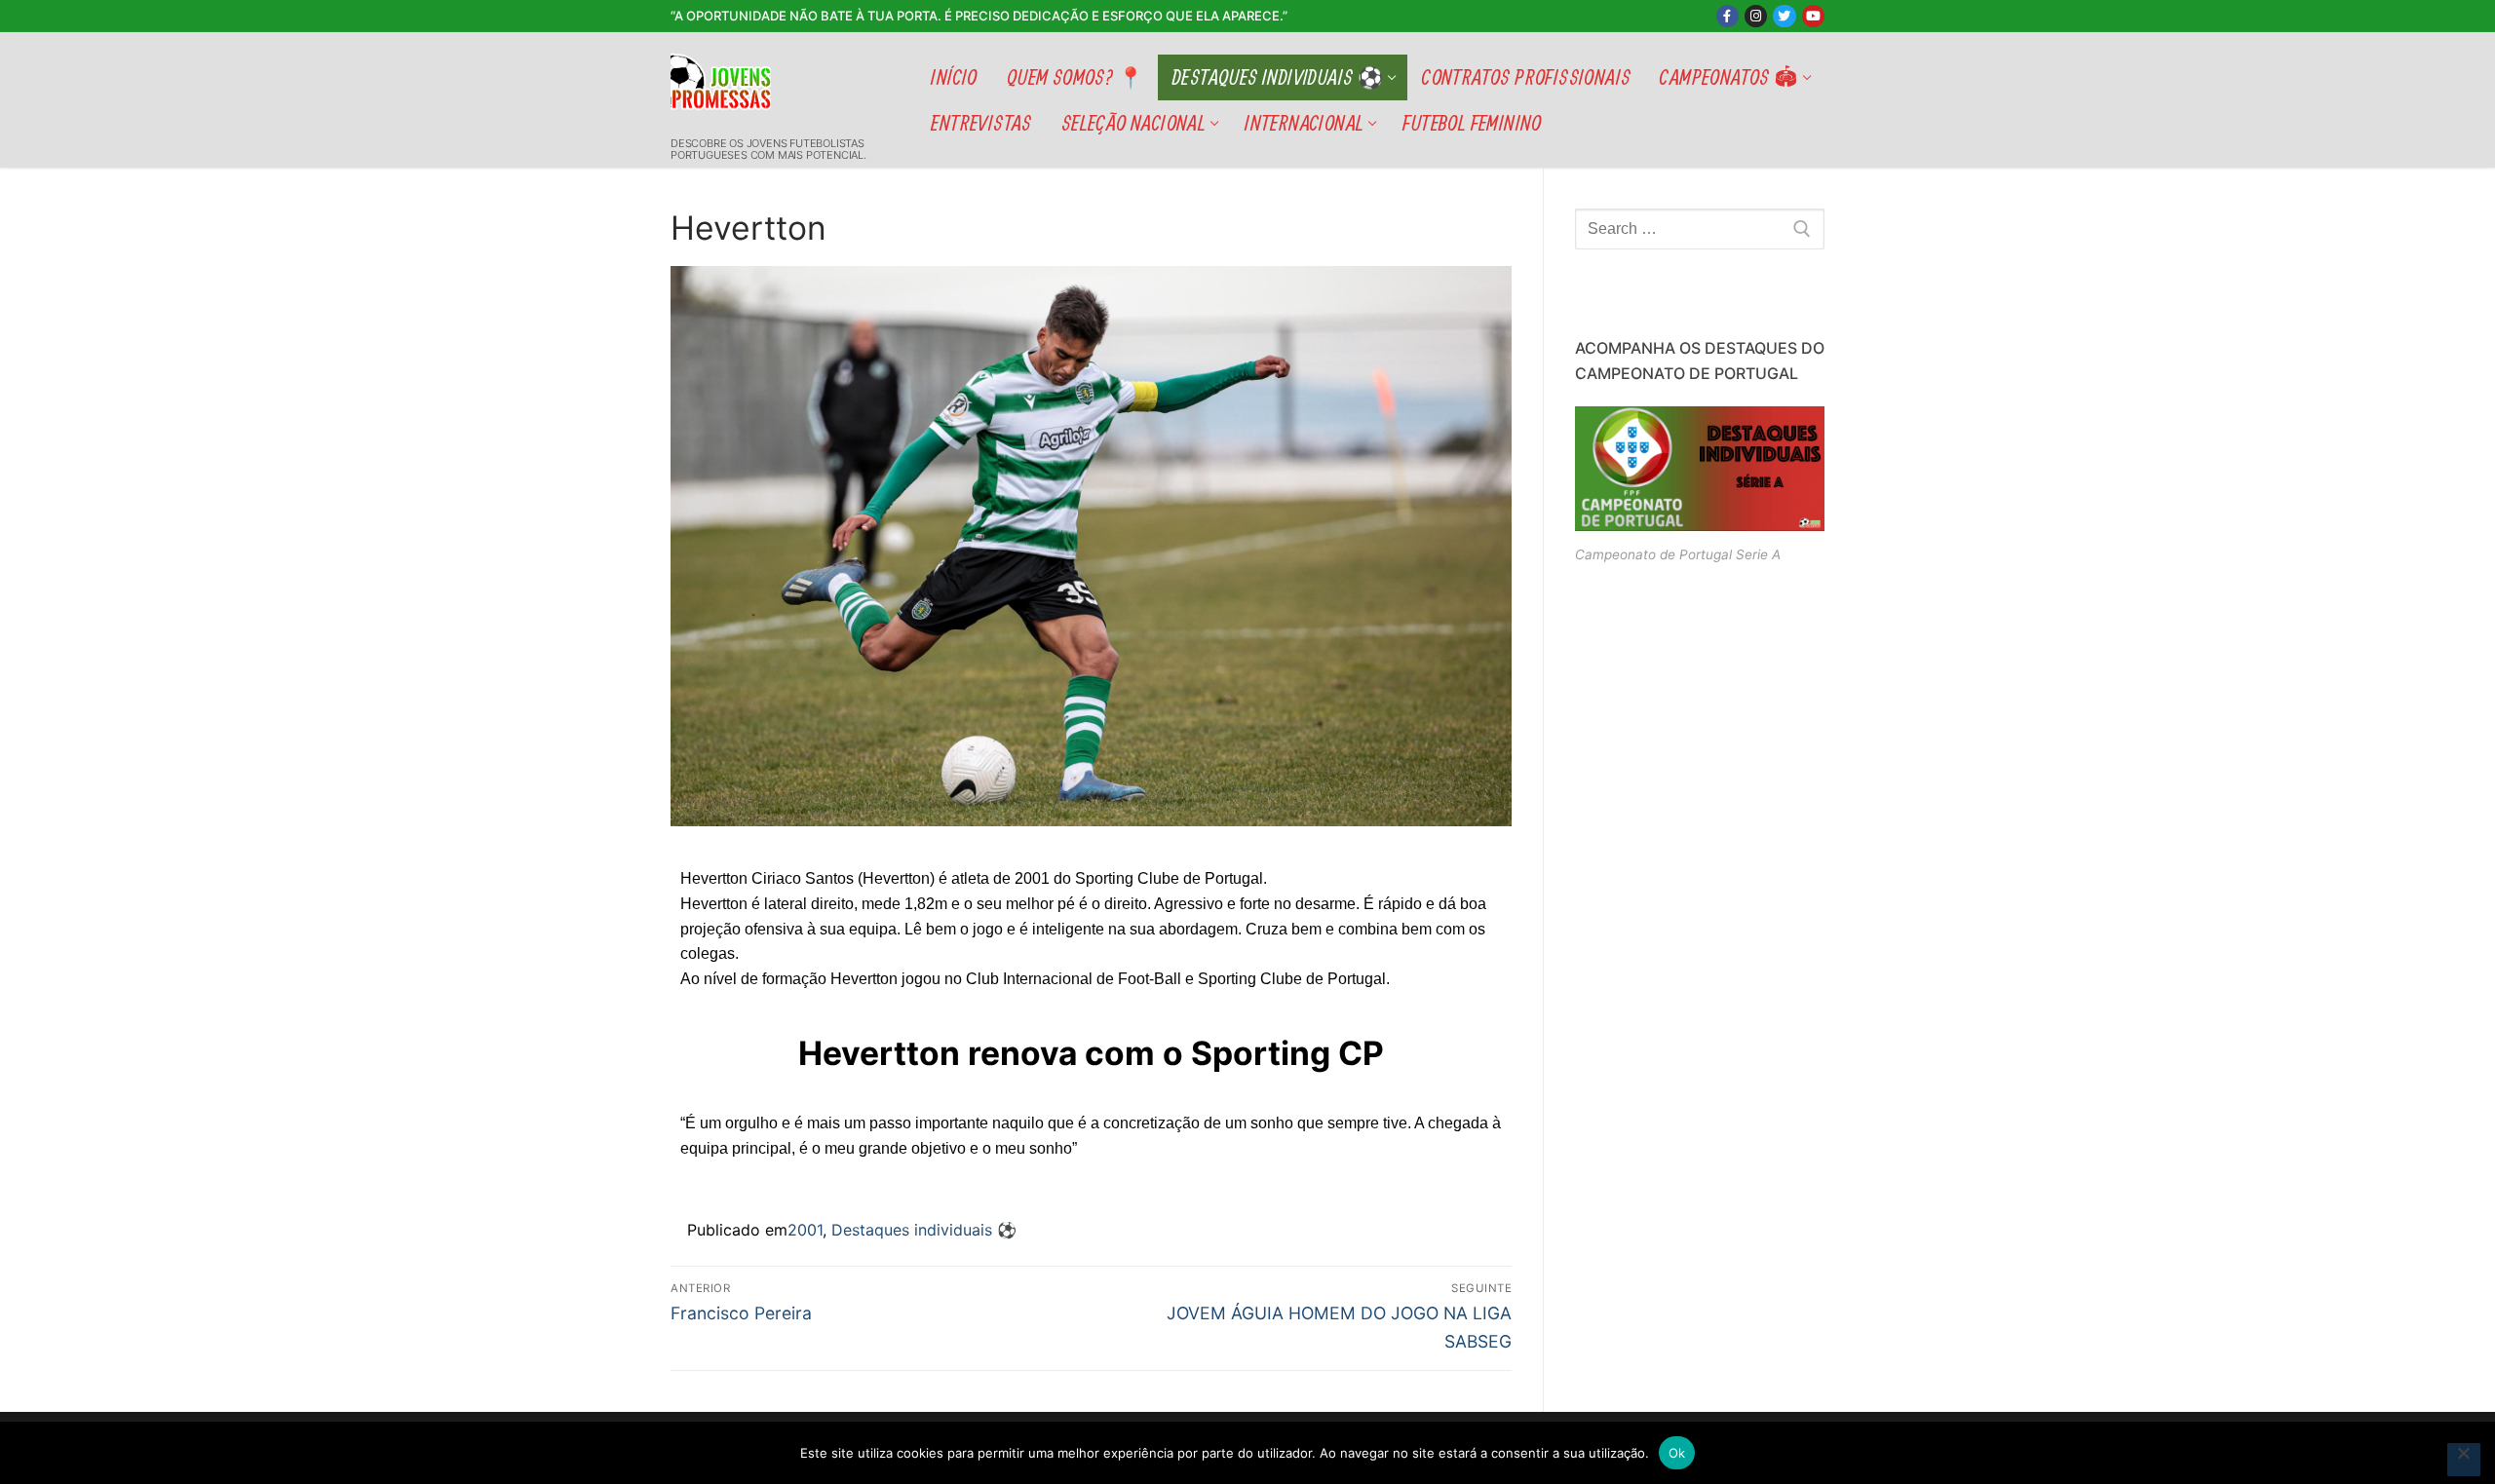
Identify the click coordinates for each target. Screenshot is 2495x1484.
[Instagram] (1756, 16)
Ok (1677, 1453)
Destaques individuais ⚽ (924, 1230)
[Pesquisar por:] (1700, 229)
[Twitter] (1784, 16)
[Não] (2464, 1460)
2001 (805, 1230)
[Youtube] (1813, 16)
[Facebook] (1727, 16)
